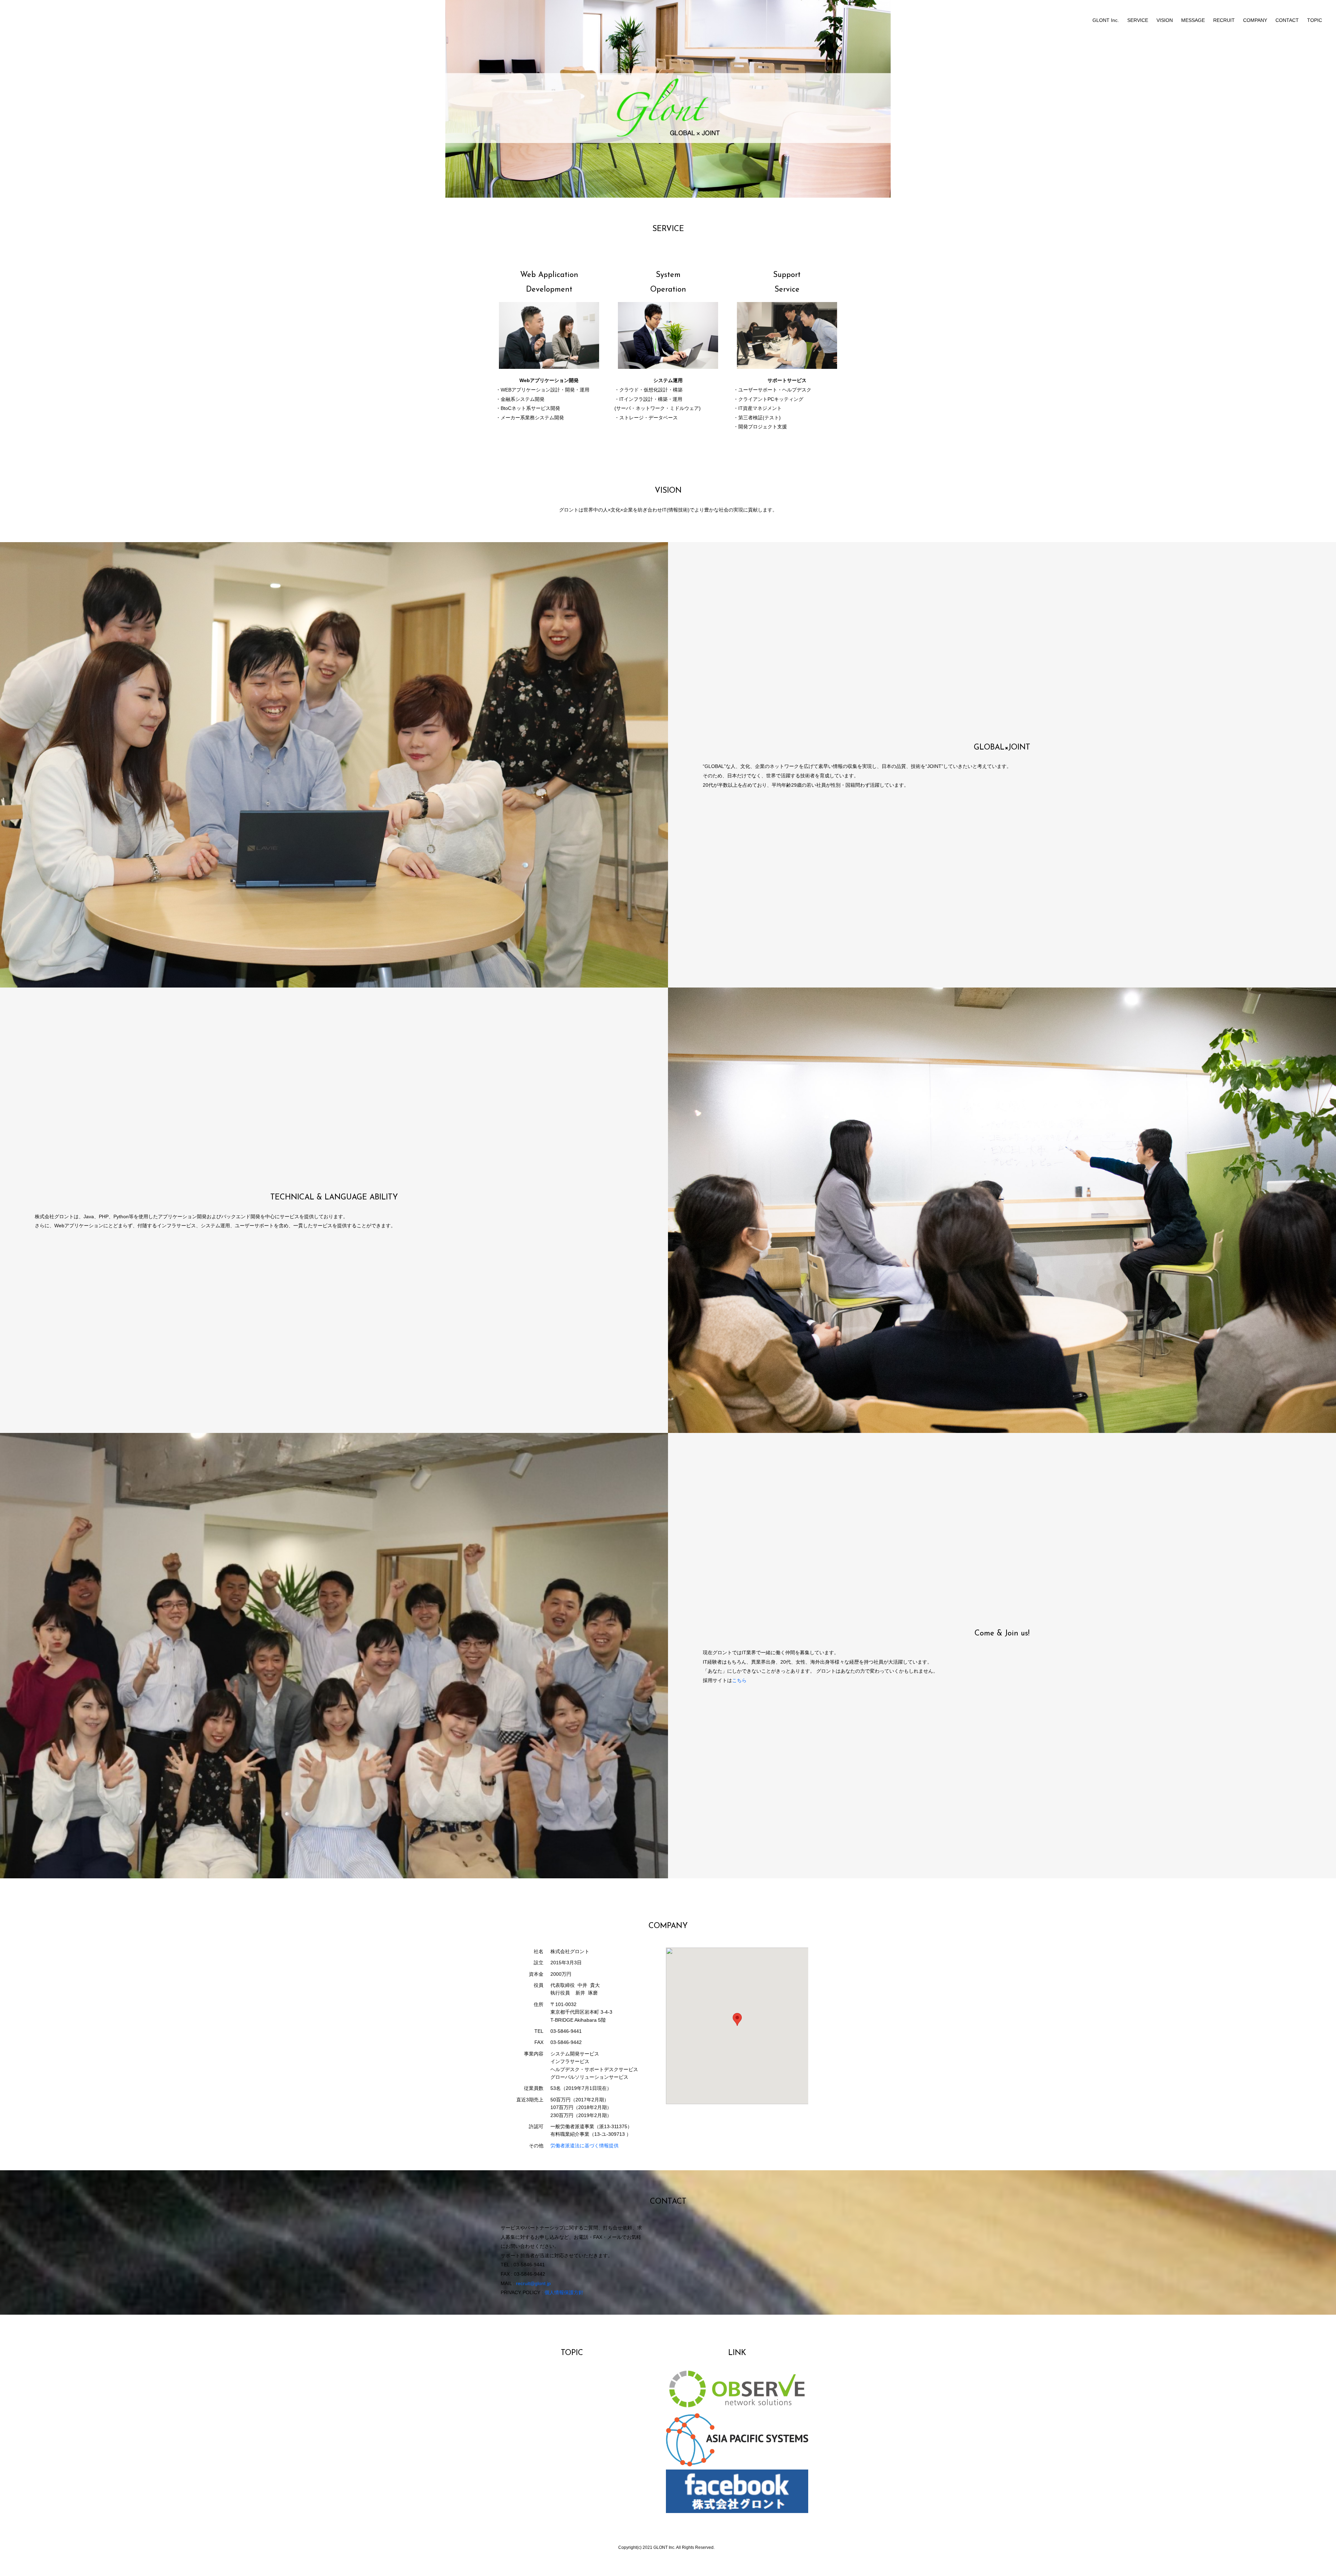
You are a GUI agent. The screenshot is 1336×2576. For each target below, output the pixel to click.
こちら (739, 1680)
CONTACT (1287, 20)
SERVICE (1138, 20)
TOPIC (1315, 20)
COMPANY (1255, 20)
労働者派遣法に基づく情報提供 (584, 2146)
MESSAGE (1193, 20)
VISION (1165, 20)
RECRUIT (1224, 20)
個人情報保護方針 (564, 2292)
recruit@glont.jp (533, 2283)
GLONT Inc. (1106, 20)
